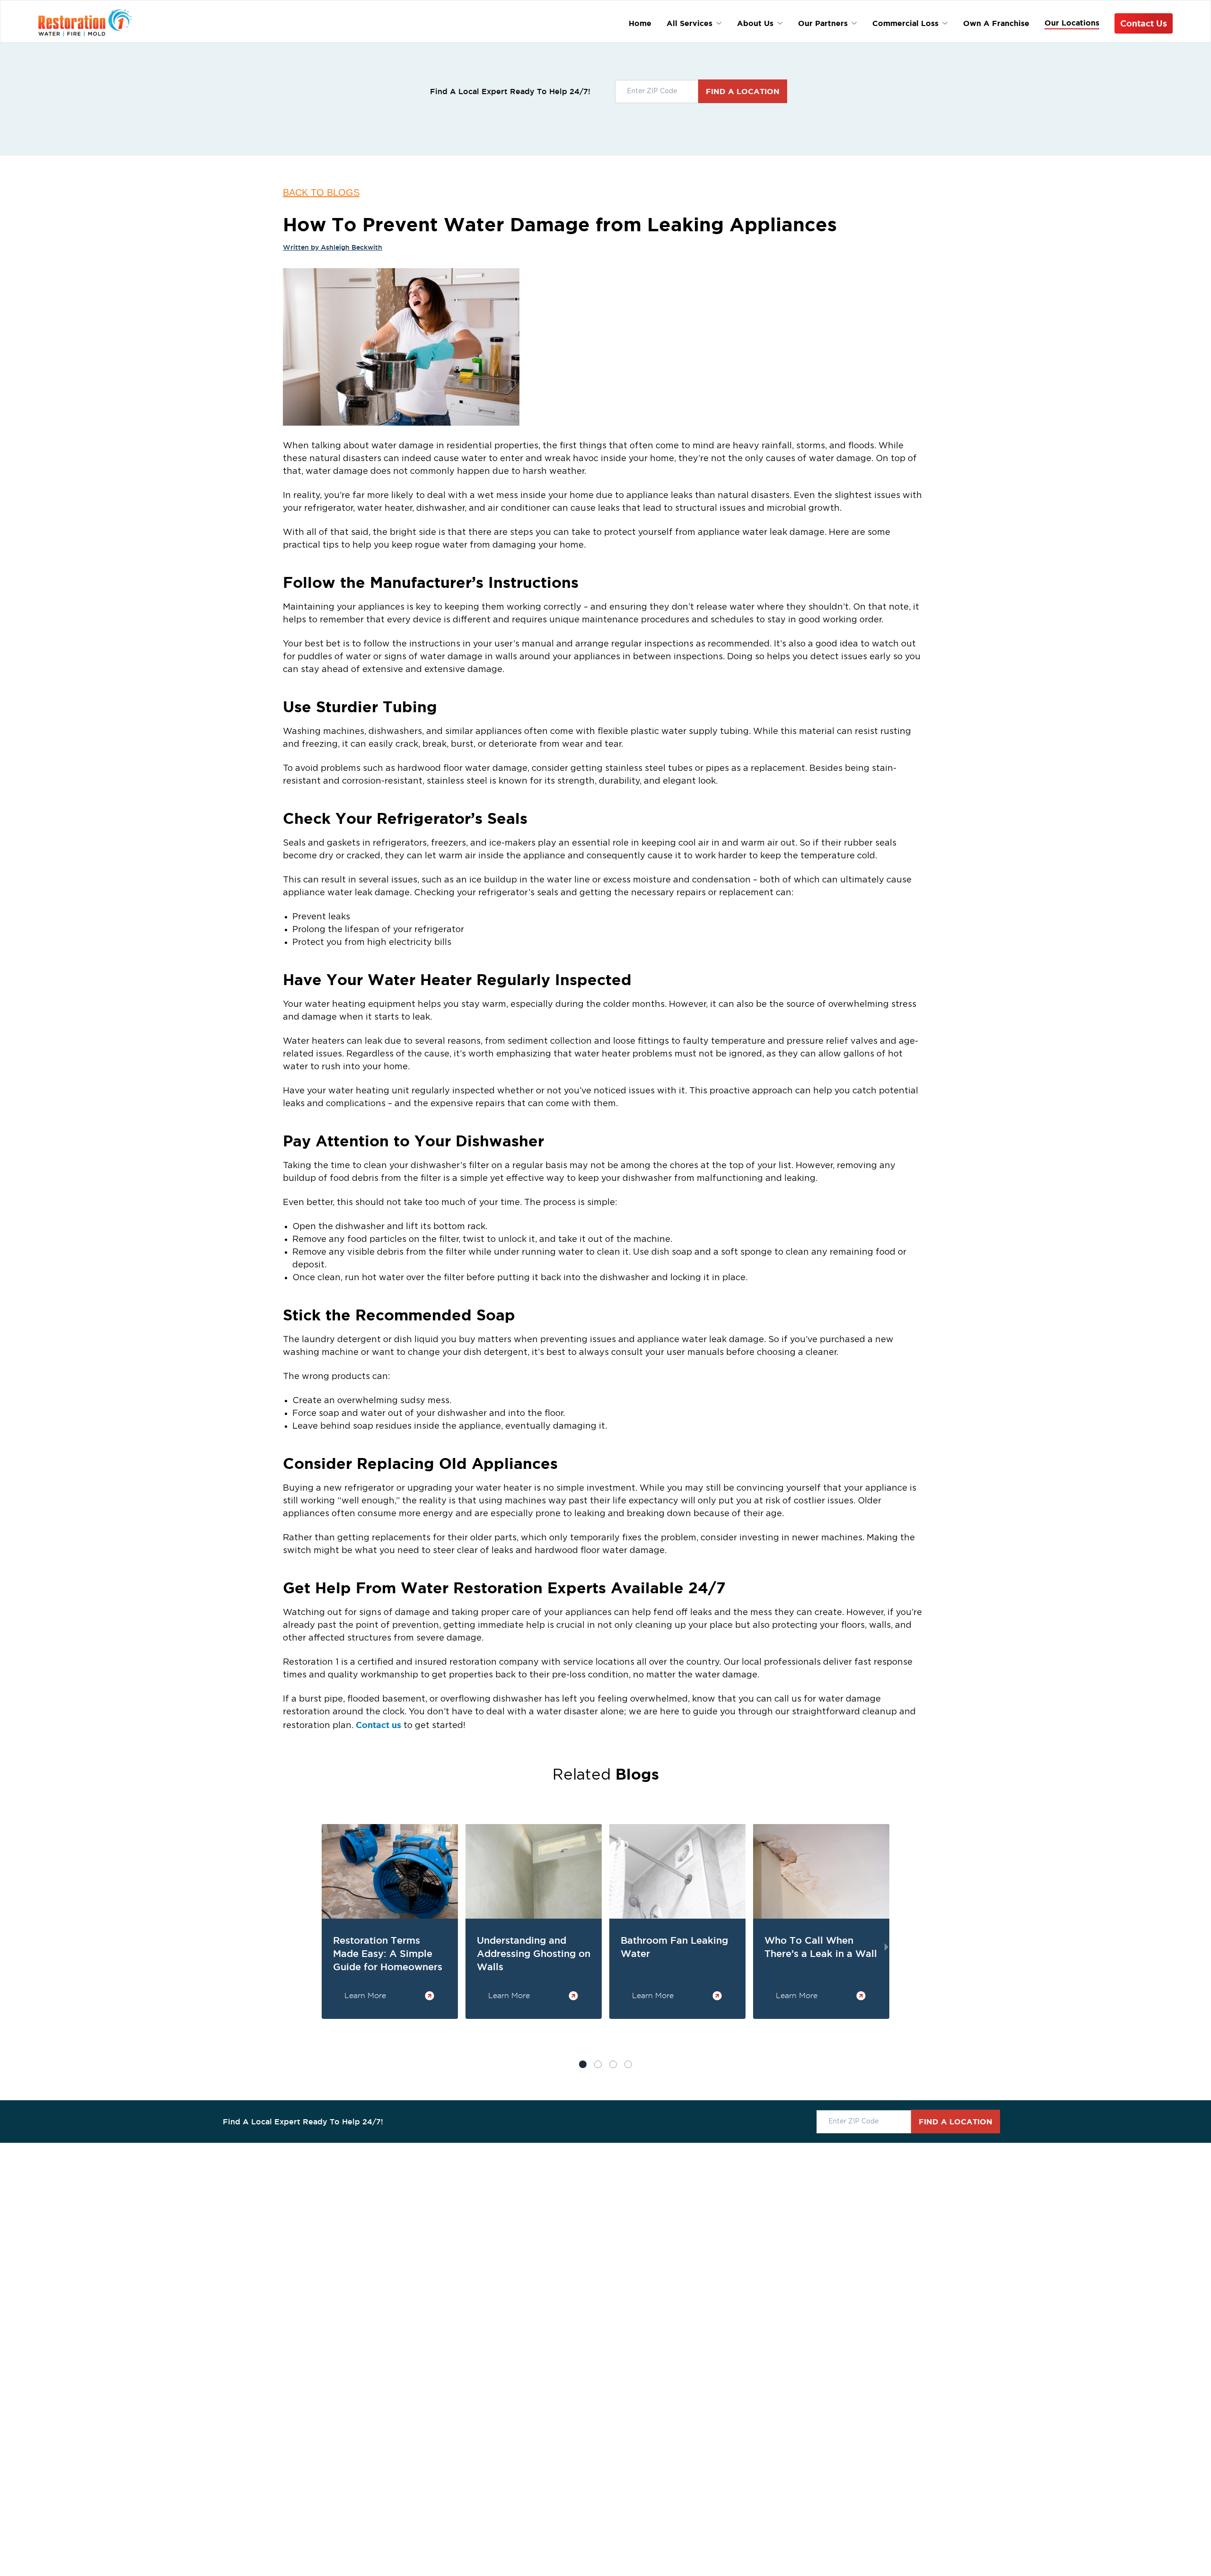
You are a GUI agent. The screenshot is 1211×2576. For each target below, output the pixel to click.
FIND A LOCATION (743, 91)
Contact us (378, 1725)
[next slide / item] (886, 1947)
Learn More (365, 1995)
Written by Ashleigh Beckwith (333, 247)
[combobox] (657, 92)
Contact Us (1144, 23)
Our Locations (1072, 23)
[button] (598, 2064)
